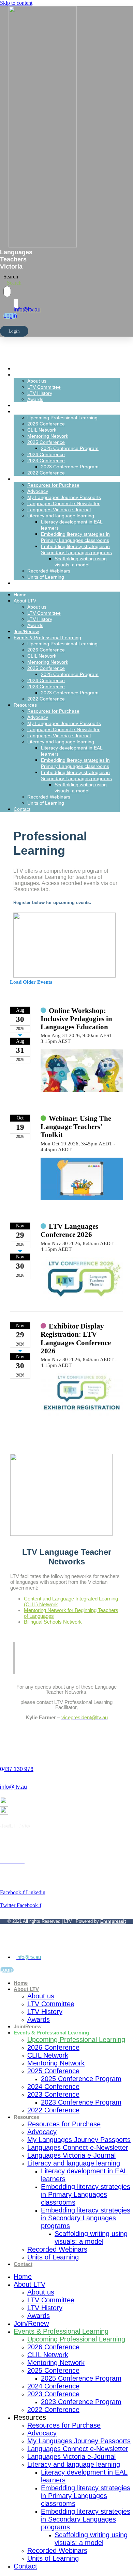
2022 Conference (46, 473)
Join (5, 1850)
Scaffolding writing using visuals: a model (91, 2237)
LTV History (40, 393)
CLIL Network (42, 430)
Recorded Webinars (49, 571)
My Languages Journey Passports (64, 497)
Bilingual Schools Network (53, 1622)
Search (11, 277)
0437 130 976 (17, 1769)
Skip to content (16, 3)
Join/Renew (41, 405)
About (6, 1844)
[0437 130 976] (2, 1758)
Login (14, 331)
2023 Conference (46, 461)
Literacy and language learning (61, 516)
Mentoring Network (48, 436)
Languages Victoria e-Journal (59, 510)
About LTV (39, 375)
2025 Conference (46, 442)
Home (33, 368)
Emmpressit (113, 1921)
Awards (35, 399)
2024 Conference (46, 454)
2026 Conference (46, 424)
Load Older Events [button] (31, 982)
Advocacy (38, 491)
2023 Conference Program (70, 467)
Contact (36, 583)
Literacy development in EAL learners (84, 2175)
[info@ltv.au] (16, 304)
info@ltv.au (27, 310)
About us (37, 381)
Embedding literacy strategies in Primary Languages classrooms (86, 2194)
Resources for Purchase (53, 485)
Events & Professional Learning (67, 411)
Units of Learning (46, 577)
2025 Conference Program (70, 448)
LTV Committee (44, 387)
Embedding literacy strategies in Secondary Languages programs (86, 2218)
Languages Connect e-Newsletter (63, 503)
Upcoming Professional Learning (62, 418)
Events (8, 1856)
